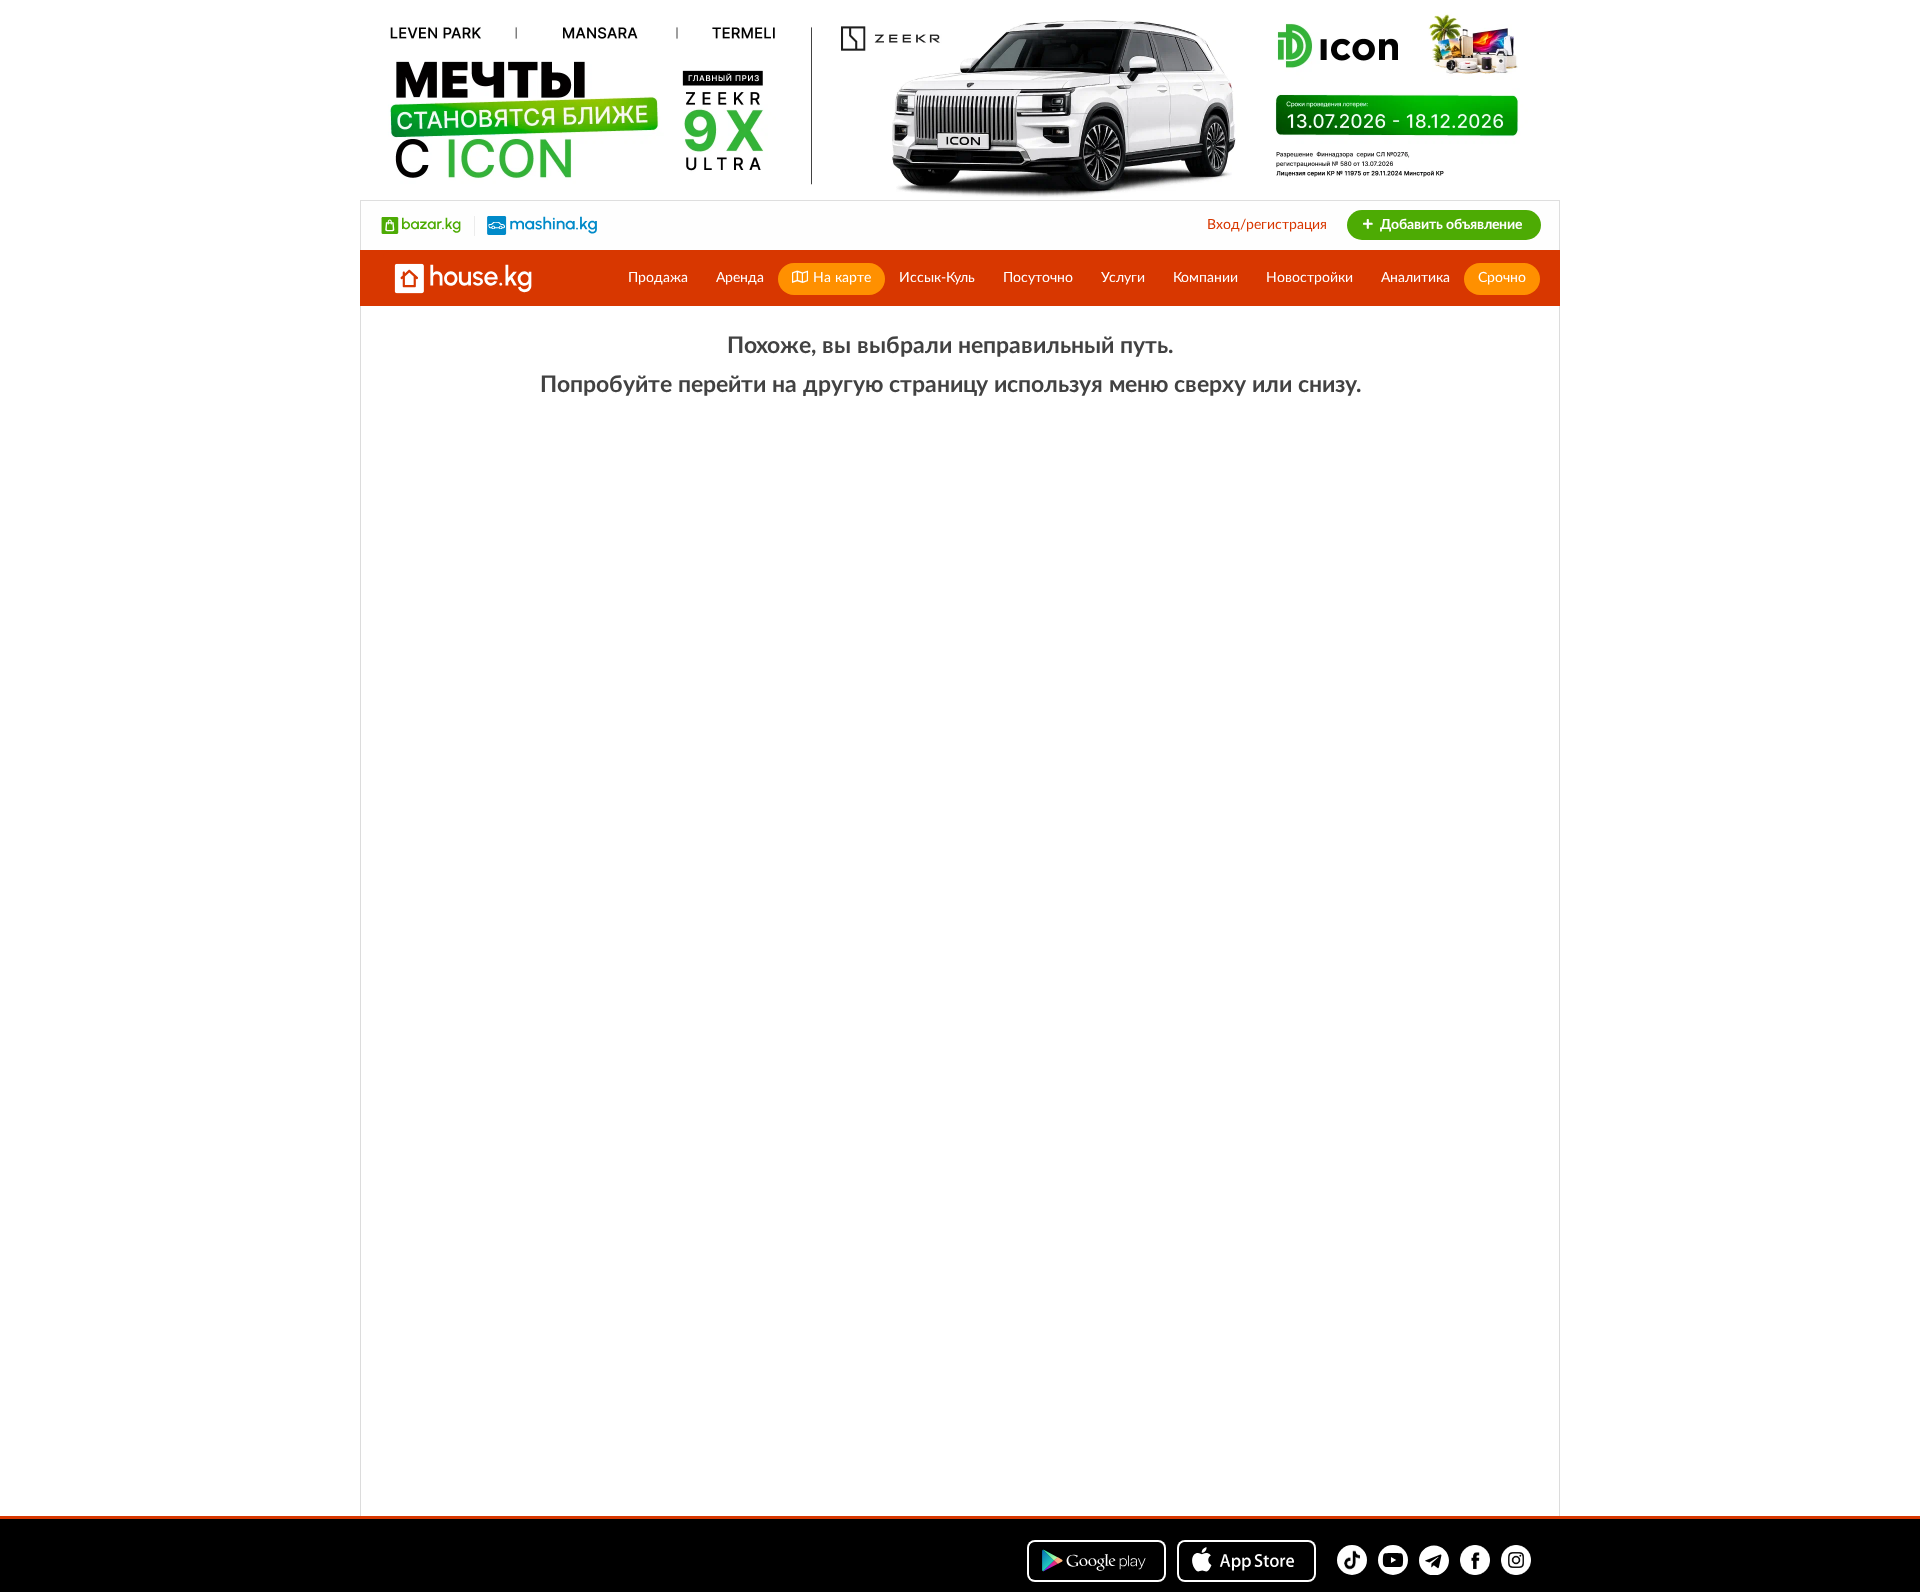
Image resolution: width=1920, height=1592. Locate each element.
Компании (1205, 278)
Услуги (1123, 278)
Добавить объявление (1449, 225)
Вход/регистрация (1267, 225)
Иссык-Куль (937, 278)
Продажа (658, 278)
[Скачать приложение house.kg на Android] (1096, 1561)
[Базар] (421, 225)
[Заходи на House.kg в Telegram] (1434, 1560)
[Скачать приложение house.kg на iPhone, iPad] (1246, 1561)
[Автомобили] (542, 225)
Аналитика (1415, 278)
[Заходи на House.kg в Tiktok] (1352, 1560)
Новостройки (1309, 278)
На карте (840, 278)
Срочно (1502, 278)
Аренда (740, 278)
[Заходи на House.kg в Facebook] (1475, 1560)
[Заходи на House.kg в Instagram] (1516, 1560)
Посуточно (1038, 278)
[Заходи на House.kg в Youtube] (1393, 1560)
